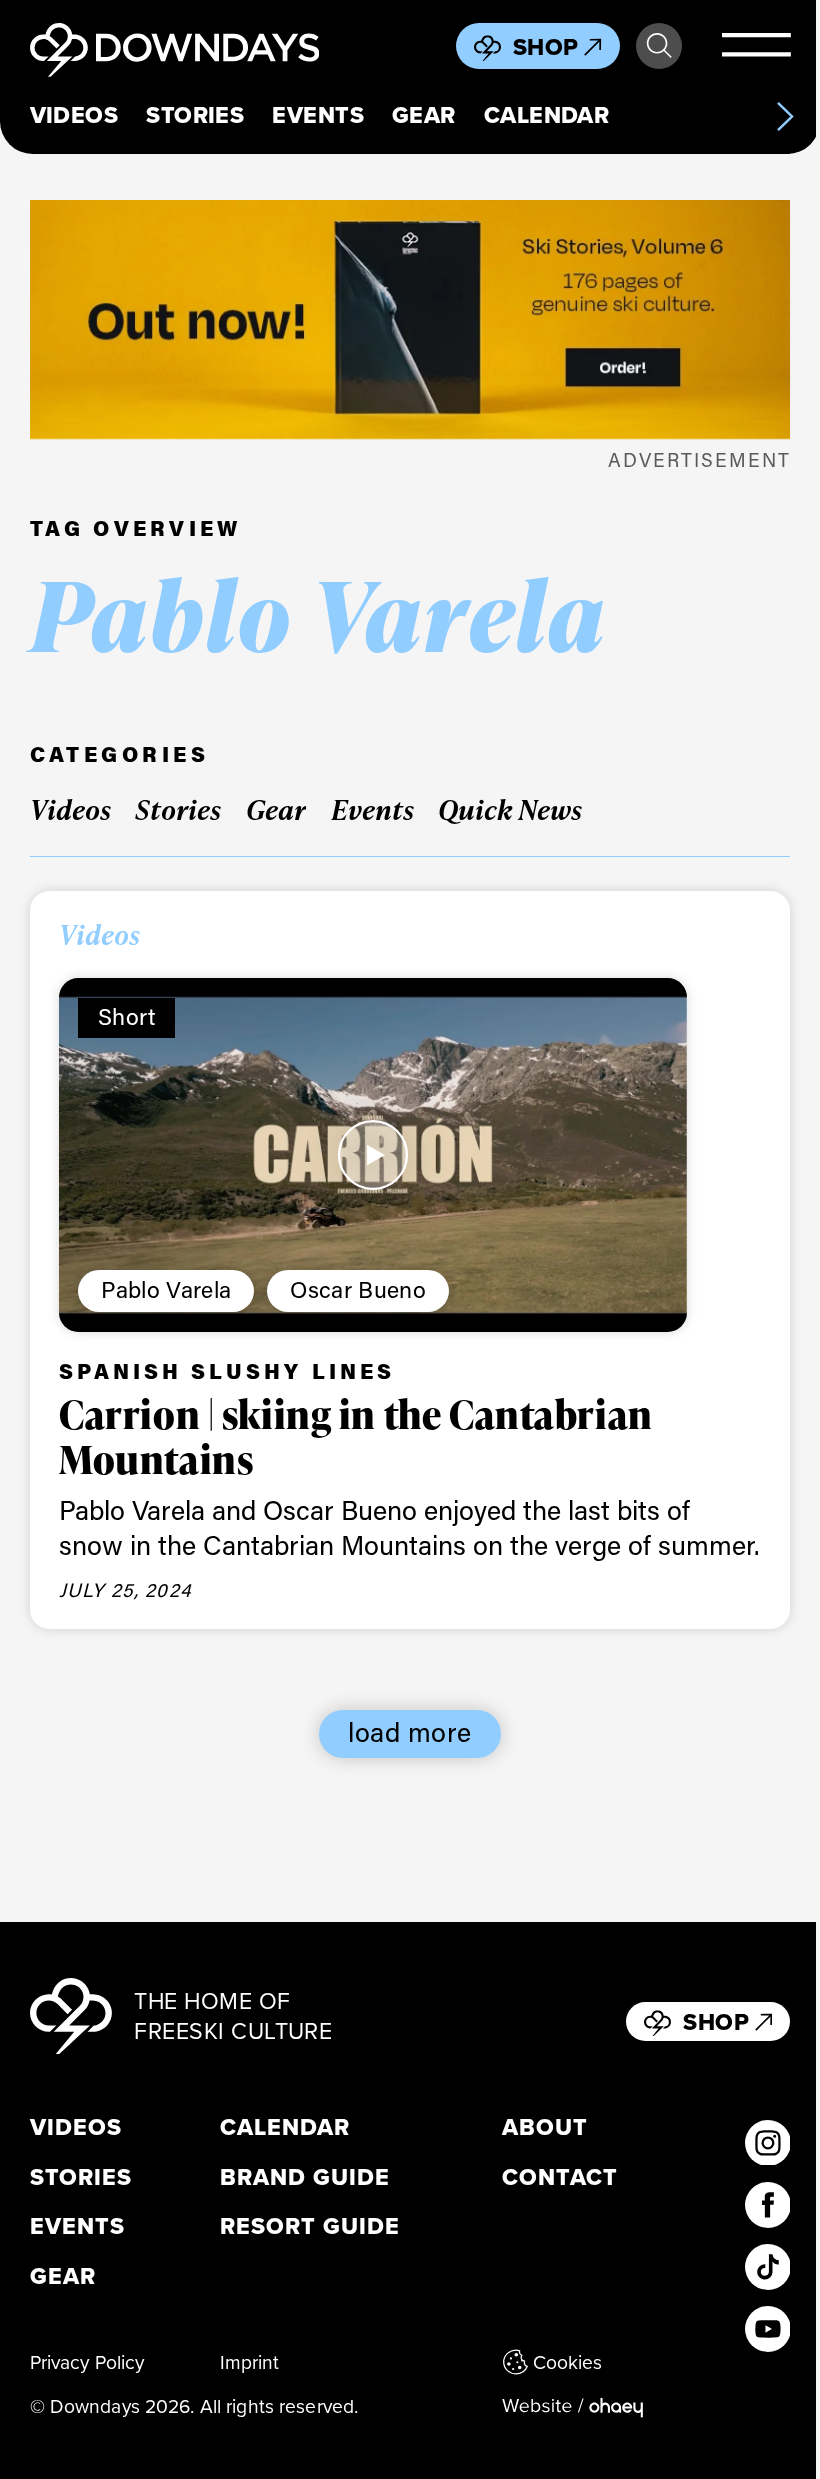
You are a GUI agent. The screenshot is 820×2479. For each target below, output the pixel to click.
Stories (195, 115)
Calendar (547, 115)
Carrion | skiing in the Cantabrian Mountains (356, 1437)
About (545, 2128)
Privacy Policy (87, 2361)
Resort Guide (310, 2227)
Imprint (250, 2361)
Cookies (568, 2361)
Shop (546, 47)
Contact (560, 2178)
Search (659, 46)
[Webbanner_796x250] (410, 319)
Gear (424, 115)
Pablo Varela (166, 1289)
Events (318, 115)
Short (127, 1016)
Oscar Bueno (358, 1289)
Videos (74, 115)
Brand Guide (305, 2178)
